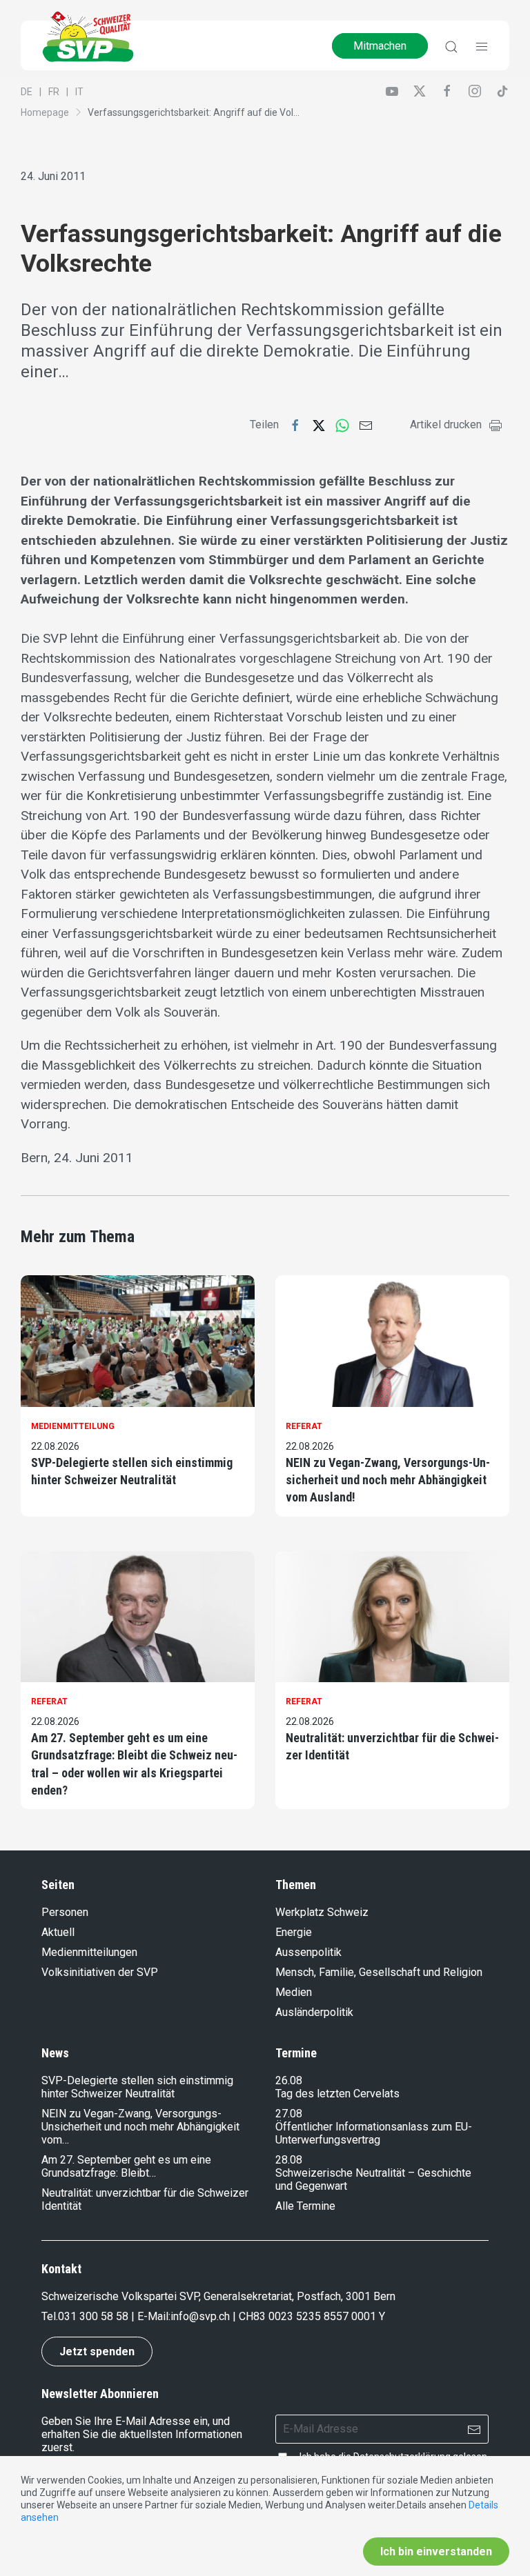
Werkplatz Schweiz (322, 1912)
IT (79, 92)
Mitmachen (380, 46)
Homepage (45, 112)
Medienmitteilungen (89, 1952)
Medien (294, 1992)
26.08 (289, 2080)
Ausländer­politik (314, 2012)
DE (27, 92)
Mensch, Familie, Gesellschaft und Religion (379, 1972)
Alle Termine (305, 2206)
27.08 (289, 2114)
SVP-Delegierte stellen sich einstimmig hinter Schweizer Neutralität (132, 1471)
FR (54, 92)
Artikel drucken (446, 425)
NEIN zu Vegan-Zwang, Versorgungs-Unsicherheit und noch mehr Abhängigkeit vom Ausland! (388, 1480)
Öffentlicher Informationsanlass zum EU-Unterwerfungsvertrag (374, 2133)
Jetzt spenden (97, 2352)
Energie (294, 1932)
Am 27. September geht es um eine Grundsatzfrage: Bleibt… (126, 2166)
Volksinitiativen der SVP (100, 1972)
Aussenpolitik (308, 1952)
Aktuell (58, 1932)
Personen (65, 1912)
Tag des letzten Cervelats (337, 2094)
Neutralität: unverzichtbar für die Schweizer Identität (392, 1746)
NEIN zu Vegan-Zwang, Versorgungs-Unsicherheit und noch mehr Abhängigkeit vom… (140, 2127)
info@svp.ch (200, 2316)
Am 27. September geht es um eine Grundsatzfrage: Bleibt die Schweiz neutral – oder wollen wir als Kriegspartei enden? (134, 1764)
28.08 (289, 2160)
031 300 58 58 (93, 2316)
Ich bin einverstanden (436, 2552)
